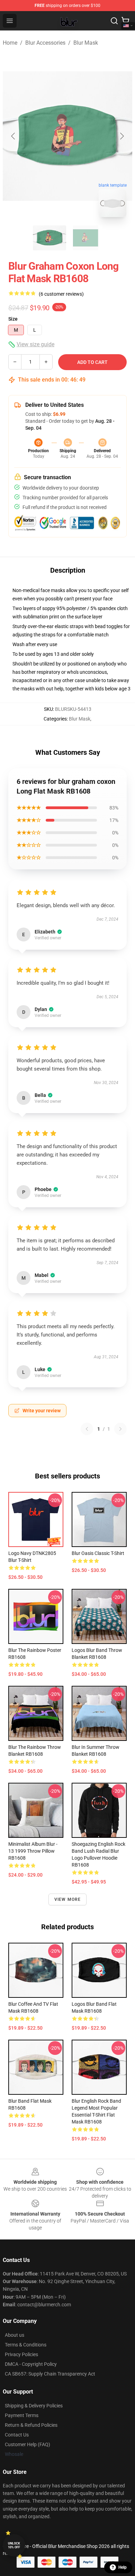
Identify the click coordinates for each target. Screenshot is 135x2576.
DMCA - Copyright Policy (31, 2364)
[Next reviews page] (120, 1429)
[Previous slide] (13, 136)
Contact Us (17, 2435)
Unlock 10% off (14, 2545)
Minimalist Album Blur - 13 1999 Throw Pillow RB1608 (33, 1851)
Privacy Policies (21, 2354)
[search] (114, 21)
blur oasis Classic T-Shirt (98, 1553)
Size (13, 319)
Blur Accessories (45, 43)
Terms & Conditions (26, 2345)
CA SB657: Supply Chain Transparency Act (50, 2374)
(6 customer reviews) (61, 294)
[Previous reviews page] (87, 1429)
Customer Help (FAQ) (28, 2444)
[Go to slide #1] (49, 238)
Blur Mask (86, 43)
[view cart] (125, 21)
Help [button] (123, 2567)
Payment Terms (22, 2415)
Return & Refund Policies (31, 2425)
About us (15, 2335)
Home (10, 43)
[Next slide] (121, 136)
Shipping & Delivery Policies (34, 2406)
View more (68, 1899)
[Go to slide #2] (85, 238)
